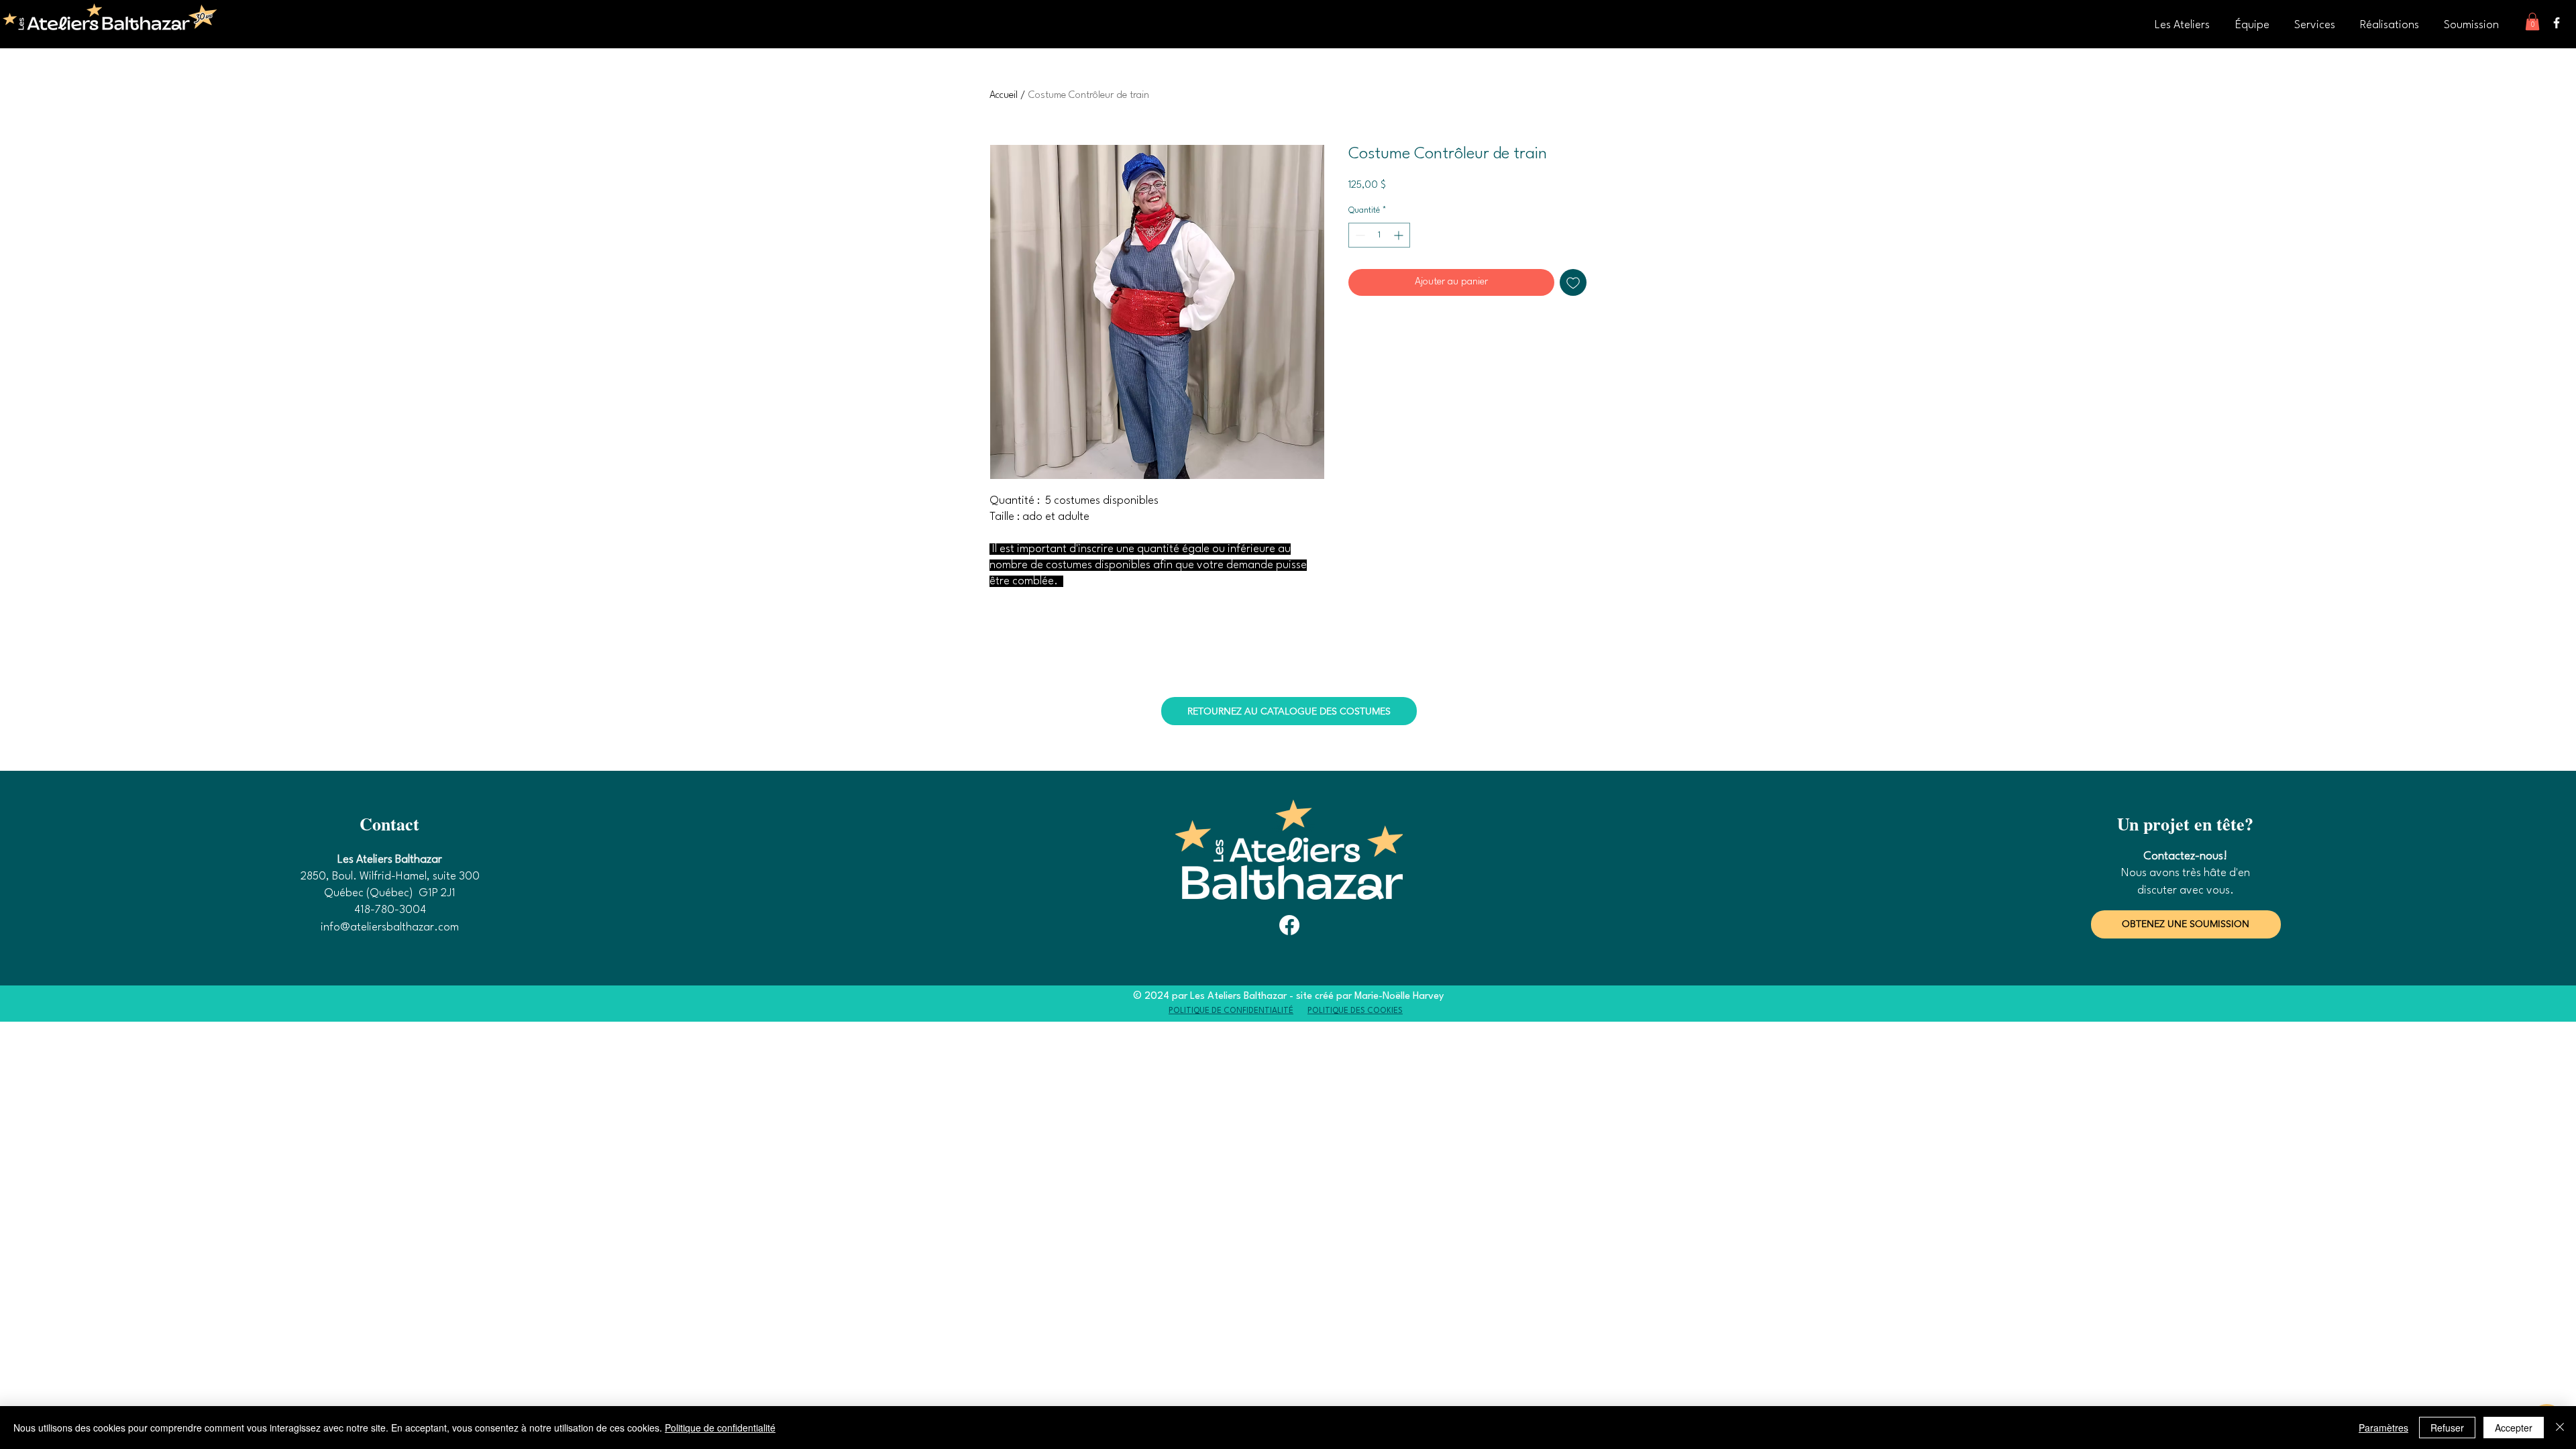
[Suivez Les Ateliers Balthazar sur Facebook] (2557, 23)
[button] (2532, 21)
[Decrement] (1359, 235)
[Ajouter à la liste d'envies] (1573, 282)
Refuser (2447, 1428)
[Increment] (1400, 235)
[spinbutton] (1379, 235)
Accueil (1004, 96)
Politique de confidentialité (720, 1428)
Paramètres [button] (2383, 1428)
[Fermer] (2560, 1428)
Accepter (2514, 1428)
